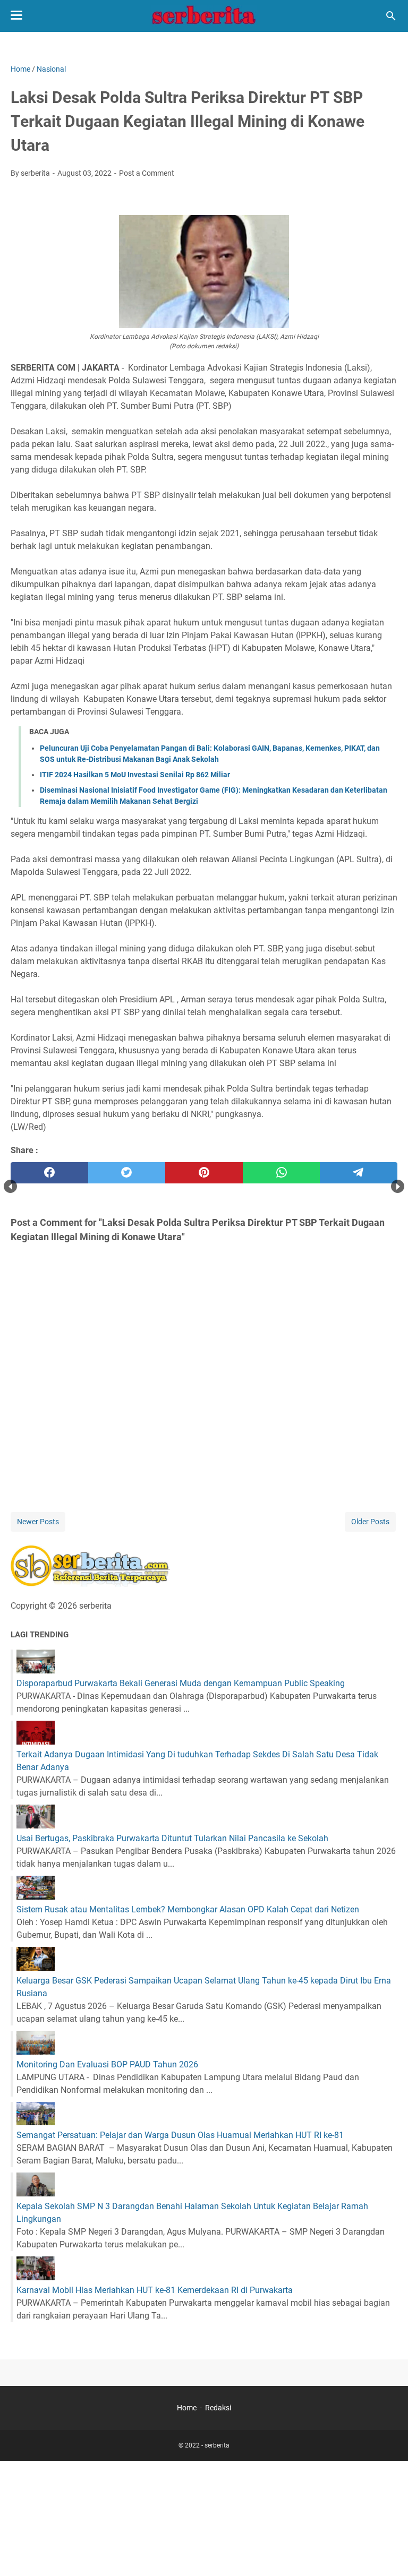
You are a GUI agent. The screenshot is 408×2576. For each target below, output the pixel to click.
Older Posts (370, 1522)
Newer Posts (38, 1522)
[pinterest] (204, 1173)
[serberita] (204, 16)
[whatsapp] (282, 1173)
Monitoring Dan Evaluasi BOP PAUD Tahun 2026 (107, 2064)
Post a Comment (147, 173)
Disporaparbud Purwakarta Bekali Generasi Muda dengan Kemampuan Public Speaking (181, 1683)
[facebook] (49, 1173)
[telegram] (359, 1173)
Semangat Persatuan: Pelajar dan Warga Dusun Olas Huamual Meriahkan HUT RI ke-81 (180, 2135)
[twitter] (127, 1173)
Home (187, 2408)
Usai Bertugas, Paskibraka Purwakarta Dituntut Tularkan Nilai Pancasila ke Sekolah (172, 1838)
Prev (10, 1186)
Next (398, 1186)
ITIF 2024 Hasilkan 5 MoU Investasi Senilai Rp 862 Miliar (135, 775)
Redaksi (218, 2408)
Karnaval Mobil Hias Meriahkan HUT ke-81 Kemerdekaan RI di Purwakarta (155, 2290)
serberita (217, 2445)
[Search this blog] (391, 16)
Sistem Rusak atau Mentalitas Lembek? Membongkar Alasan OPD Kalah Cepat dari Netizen (188, 1909)
